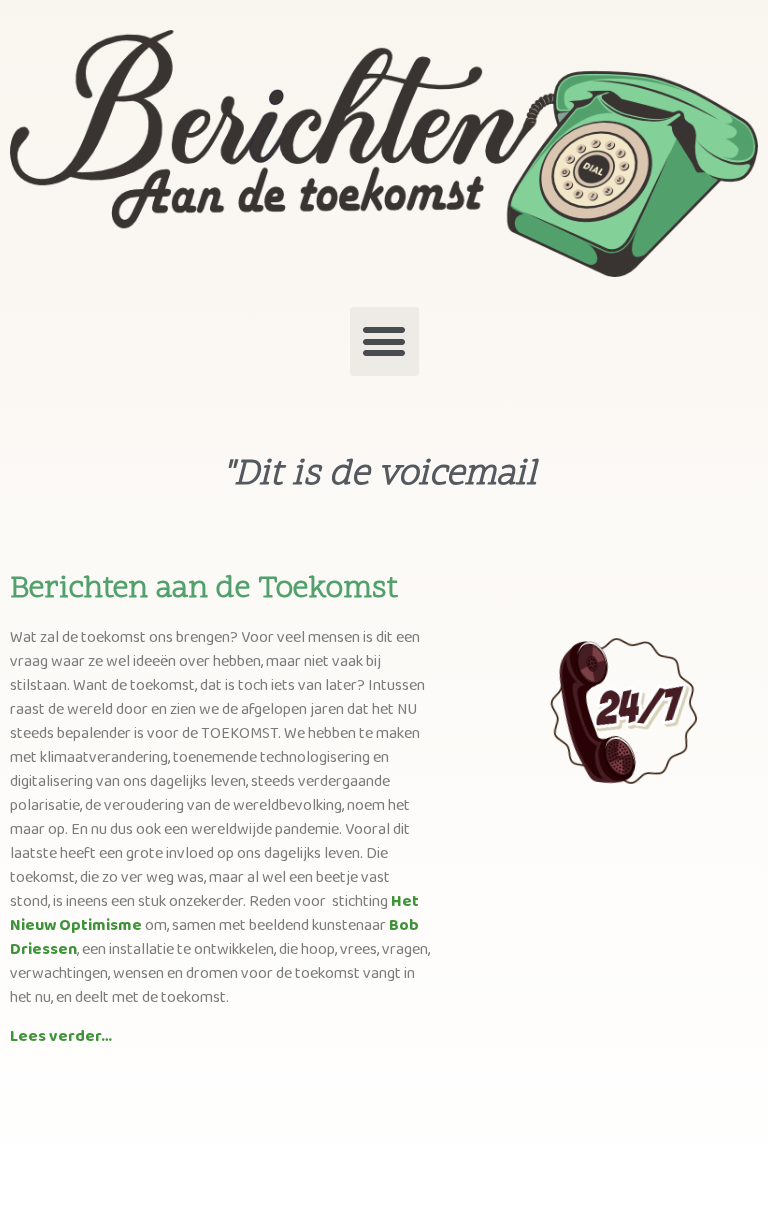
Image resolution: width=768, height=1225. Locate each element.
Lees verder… (61, 1036)
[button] (384, 341)
